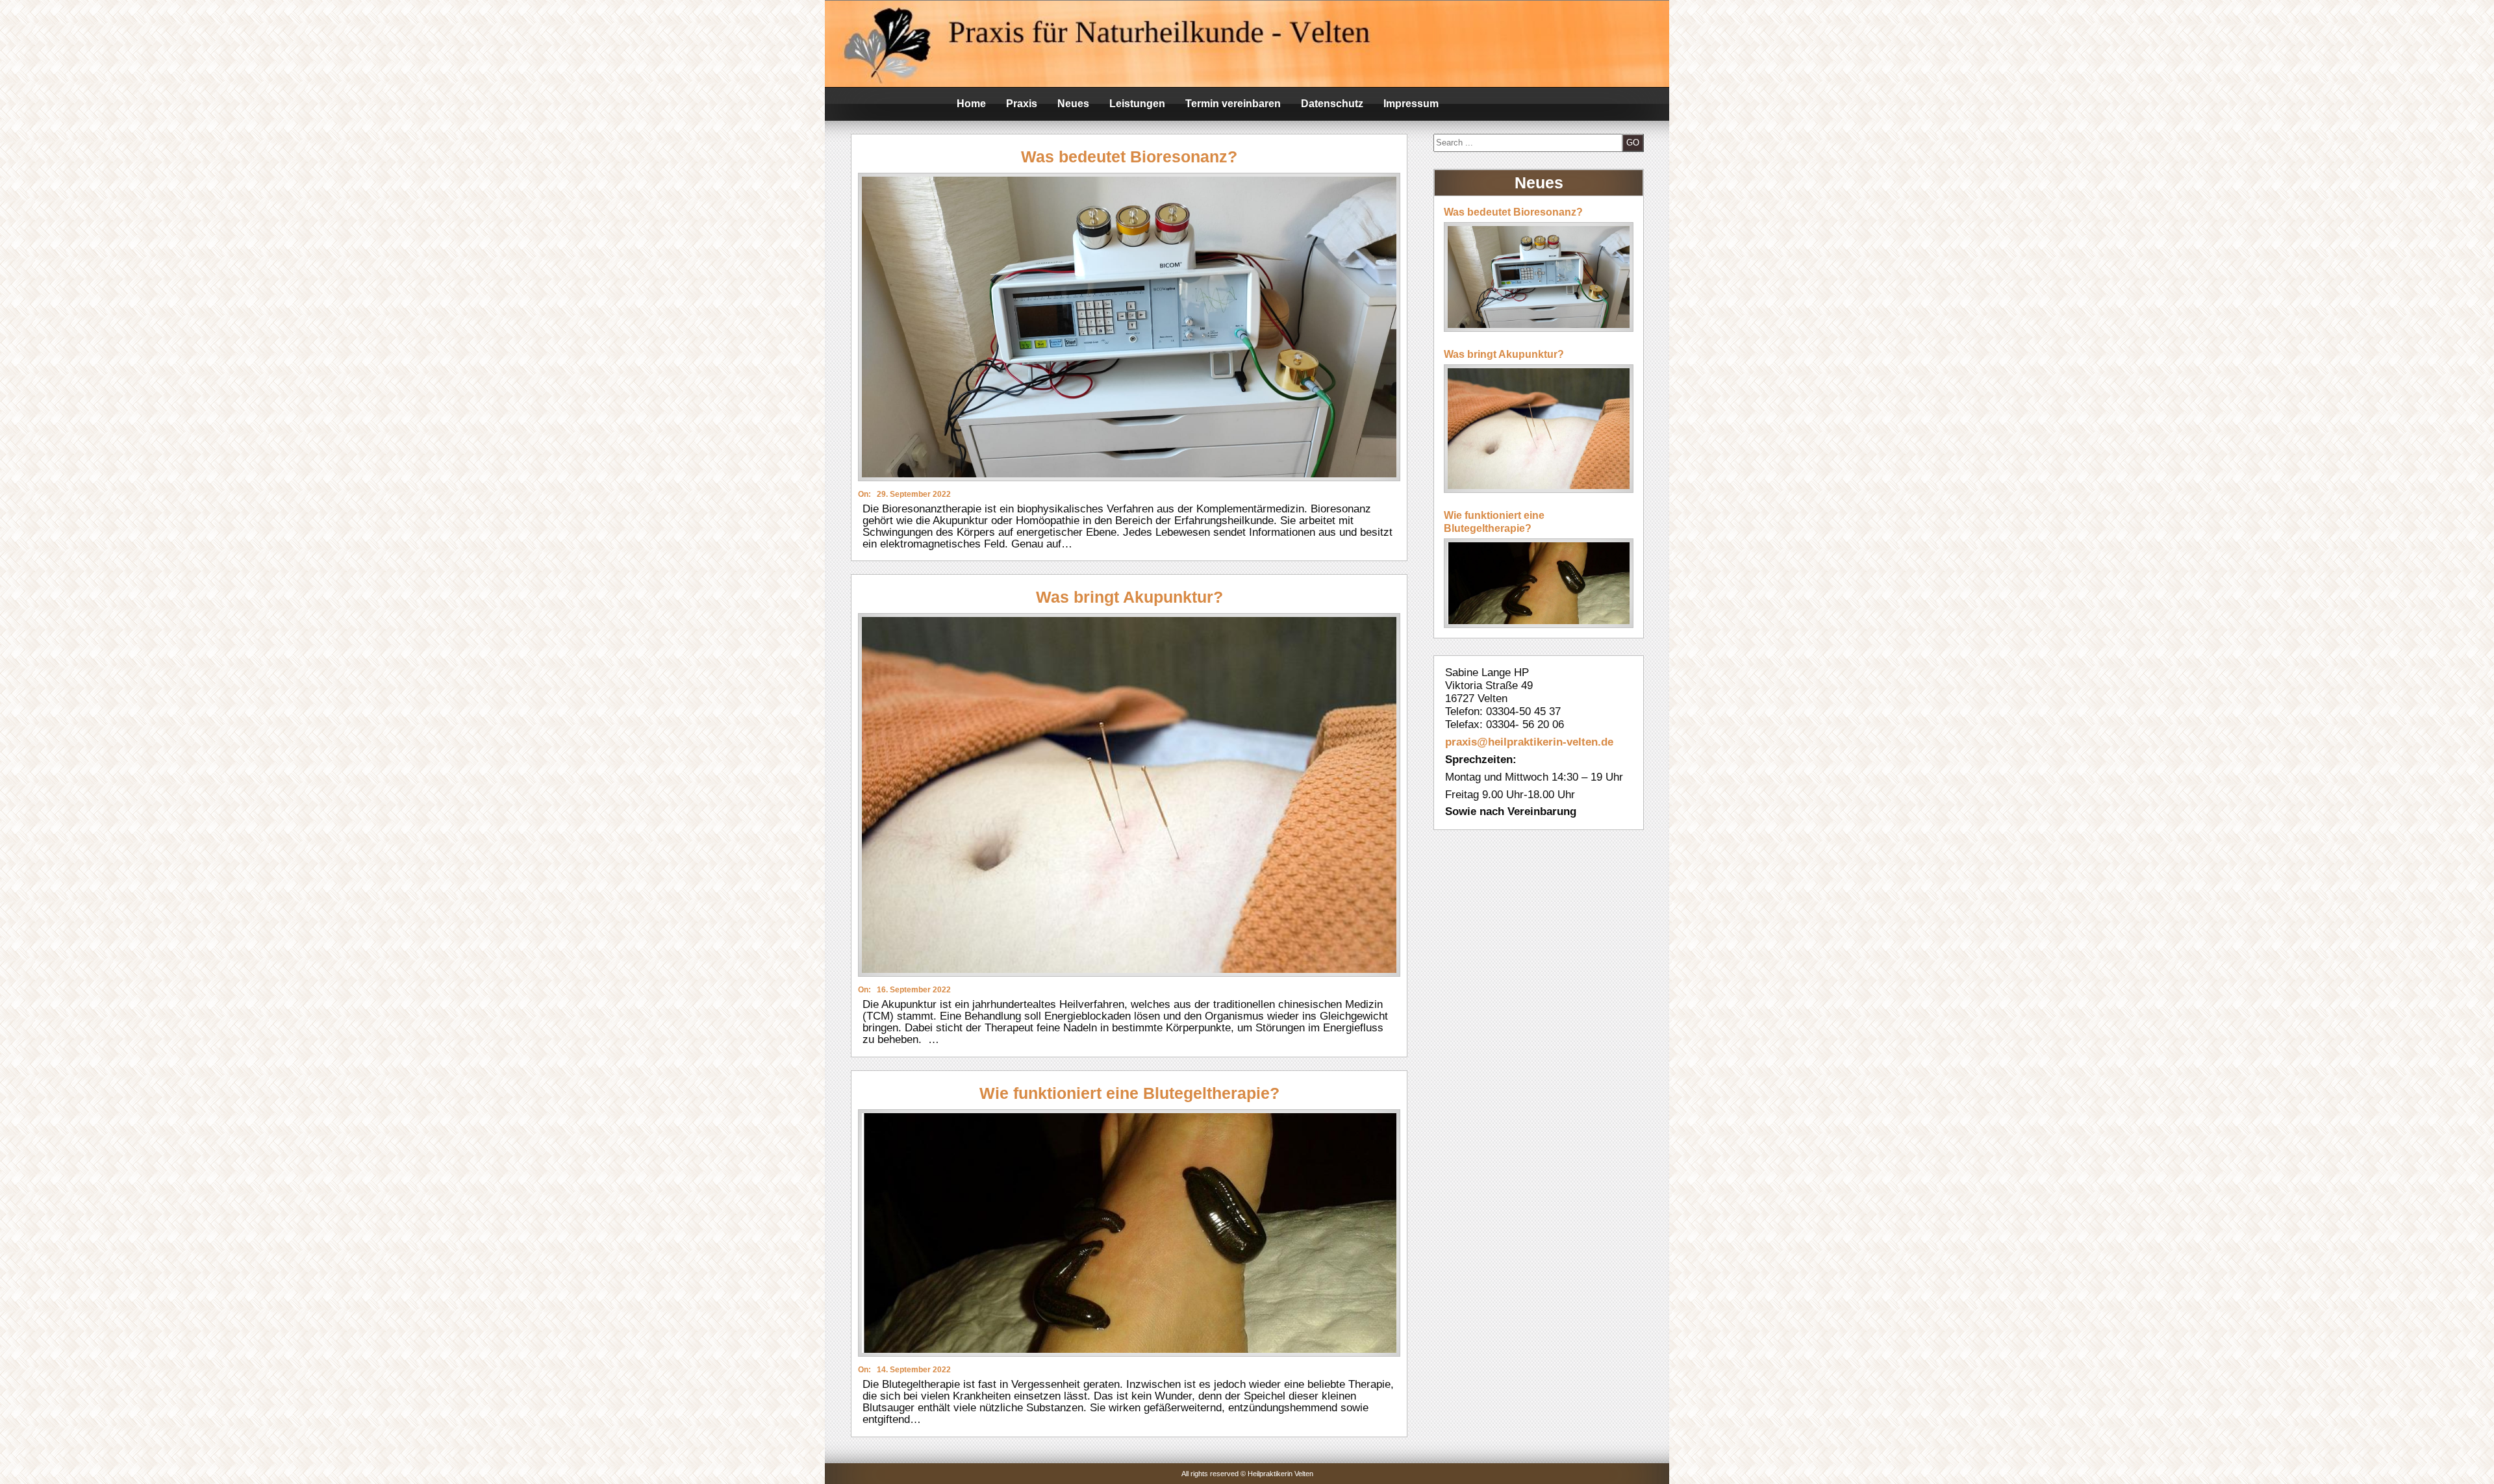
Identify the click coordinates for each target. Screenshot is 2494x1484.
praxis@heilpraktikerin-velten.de (1529, 742)
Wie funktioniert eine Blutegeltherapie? (1129, 1093)
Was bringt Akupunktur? (1129, 597)
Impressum (1411, 104)
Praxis (1022, 104)
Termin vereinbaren (1233, 104)
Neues (1073, 104)
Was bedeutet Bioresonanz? (1129, 157)
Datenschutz (1332, 104)
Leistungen (1137, 104)
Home (971, 104)
